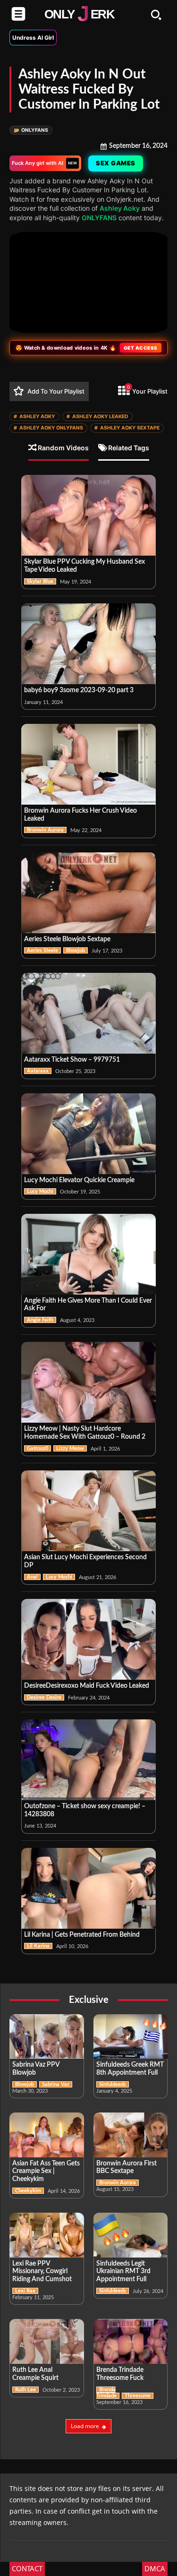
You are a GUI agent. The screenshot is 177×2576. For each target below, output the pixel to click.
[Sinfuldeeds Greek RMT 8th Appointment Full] (131, 2037)
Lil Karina (38, 1946)
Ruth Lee (25, 2390)
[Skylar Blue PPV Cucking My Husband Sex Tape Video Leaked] (88, 515)
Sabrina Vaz (56, 2084)
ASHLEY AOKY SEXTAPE (127, 428)
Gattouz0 (38, 1448)
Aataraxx (38, 1071)
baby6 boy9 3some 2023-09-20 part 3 (79, 690)
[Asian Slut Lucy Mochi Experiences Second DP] (88, 1511)
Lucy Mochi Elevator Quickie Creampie (79, 1180)
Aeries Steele (42, 950)
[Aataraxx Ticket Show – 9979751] (88, 1013)
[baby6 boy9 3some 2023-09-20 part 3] (88, 644)
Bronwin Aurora (45, 830)
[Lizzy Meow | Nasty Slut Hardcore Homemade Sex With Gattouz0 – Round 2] (88, 1382)
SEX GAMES (116, 163)
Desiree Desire (44, 1697)
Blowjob (76, 950)
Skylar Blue (40, 581)
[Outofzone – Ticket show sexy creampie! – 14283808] (88, 1760)
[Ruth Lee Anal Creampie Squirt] (47, 2341)
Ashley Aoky (120, 208)
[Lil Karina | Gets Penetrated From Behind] (88, 1888)
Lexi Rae (25, 2291)
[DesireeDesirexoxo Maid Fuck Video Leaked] (88, 1639)
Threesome (138, 2396)
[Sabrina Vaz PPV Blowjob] (47, 2037)
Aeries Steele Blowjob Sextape (67, 939)
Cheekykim (28, 2191)
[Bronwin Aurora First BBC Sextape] (131, 2135)
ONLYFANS (31, 130)
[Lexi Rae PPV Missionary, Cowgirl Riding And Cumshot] (47, 2235)
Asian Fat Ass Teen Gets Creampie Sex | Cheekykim (46, 2172)
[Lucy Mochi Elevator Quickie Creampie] (88, 1134)
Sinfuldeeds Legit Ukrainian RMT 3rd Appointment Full (123, 2272)
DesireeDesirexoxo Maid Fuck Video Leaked (87, 1686)
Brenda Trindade (106, 2393)
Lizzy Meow (70, 1448)
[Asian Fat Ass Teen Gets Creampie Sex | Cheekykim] (47, 2135)
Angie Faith (40, 1320)
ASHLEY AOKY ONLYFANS (48, 428)
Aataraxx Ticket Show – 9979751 (72, 1060)
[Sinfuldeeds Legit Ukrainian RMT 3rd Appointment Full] (131, 2235)
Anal (32, 1577)
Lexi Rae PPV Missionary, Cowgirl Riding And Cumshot (42, 2272)
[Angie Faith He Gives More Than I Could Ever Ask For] (88, 1254)
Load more (85, 2426)
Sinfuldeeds (113, 2084)
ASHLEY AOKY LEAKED (97, 416)
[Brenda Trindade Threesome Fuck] (131, 2341)
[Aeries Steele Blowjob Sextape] (88, 893)
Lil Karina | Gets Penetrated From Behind (82, 1935)
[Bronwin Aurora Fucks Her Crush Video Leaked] (88, 764)
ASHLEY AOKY (34, 416)
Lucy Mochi (40, 1191)
